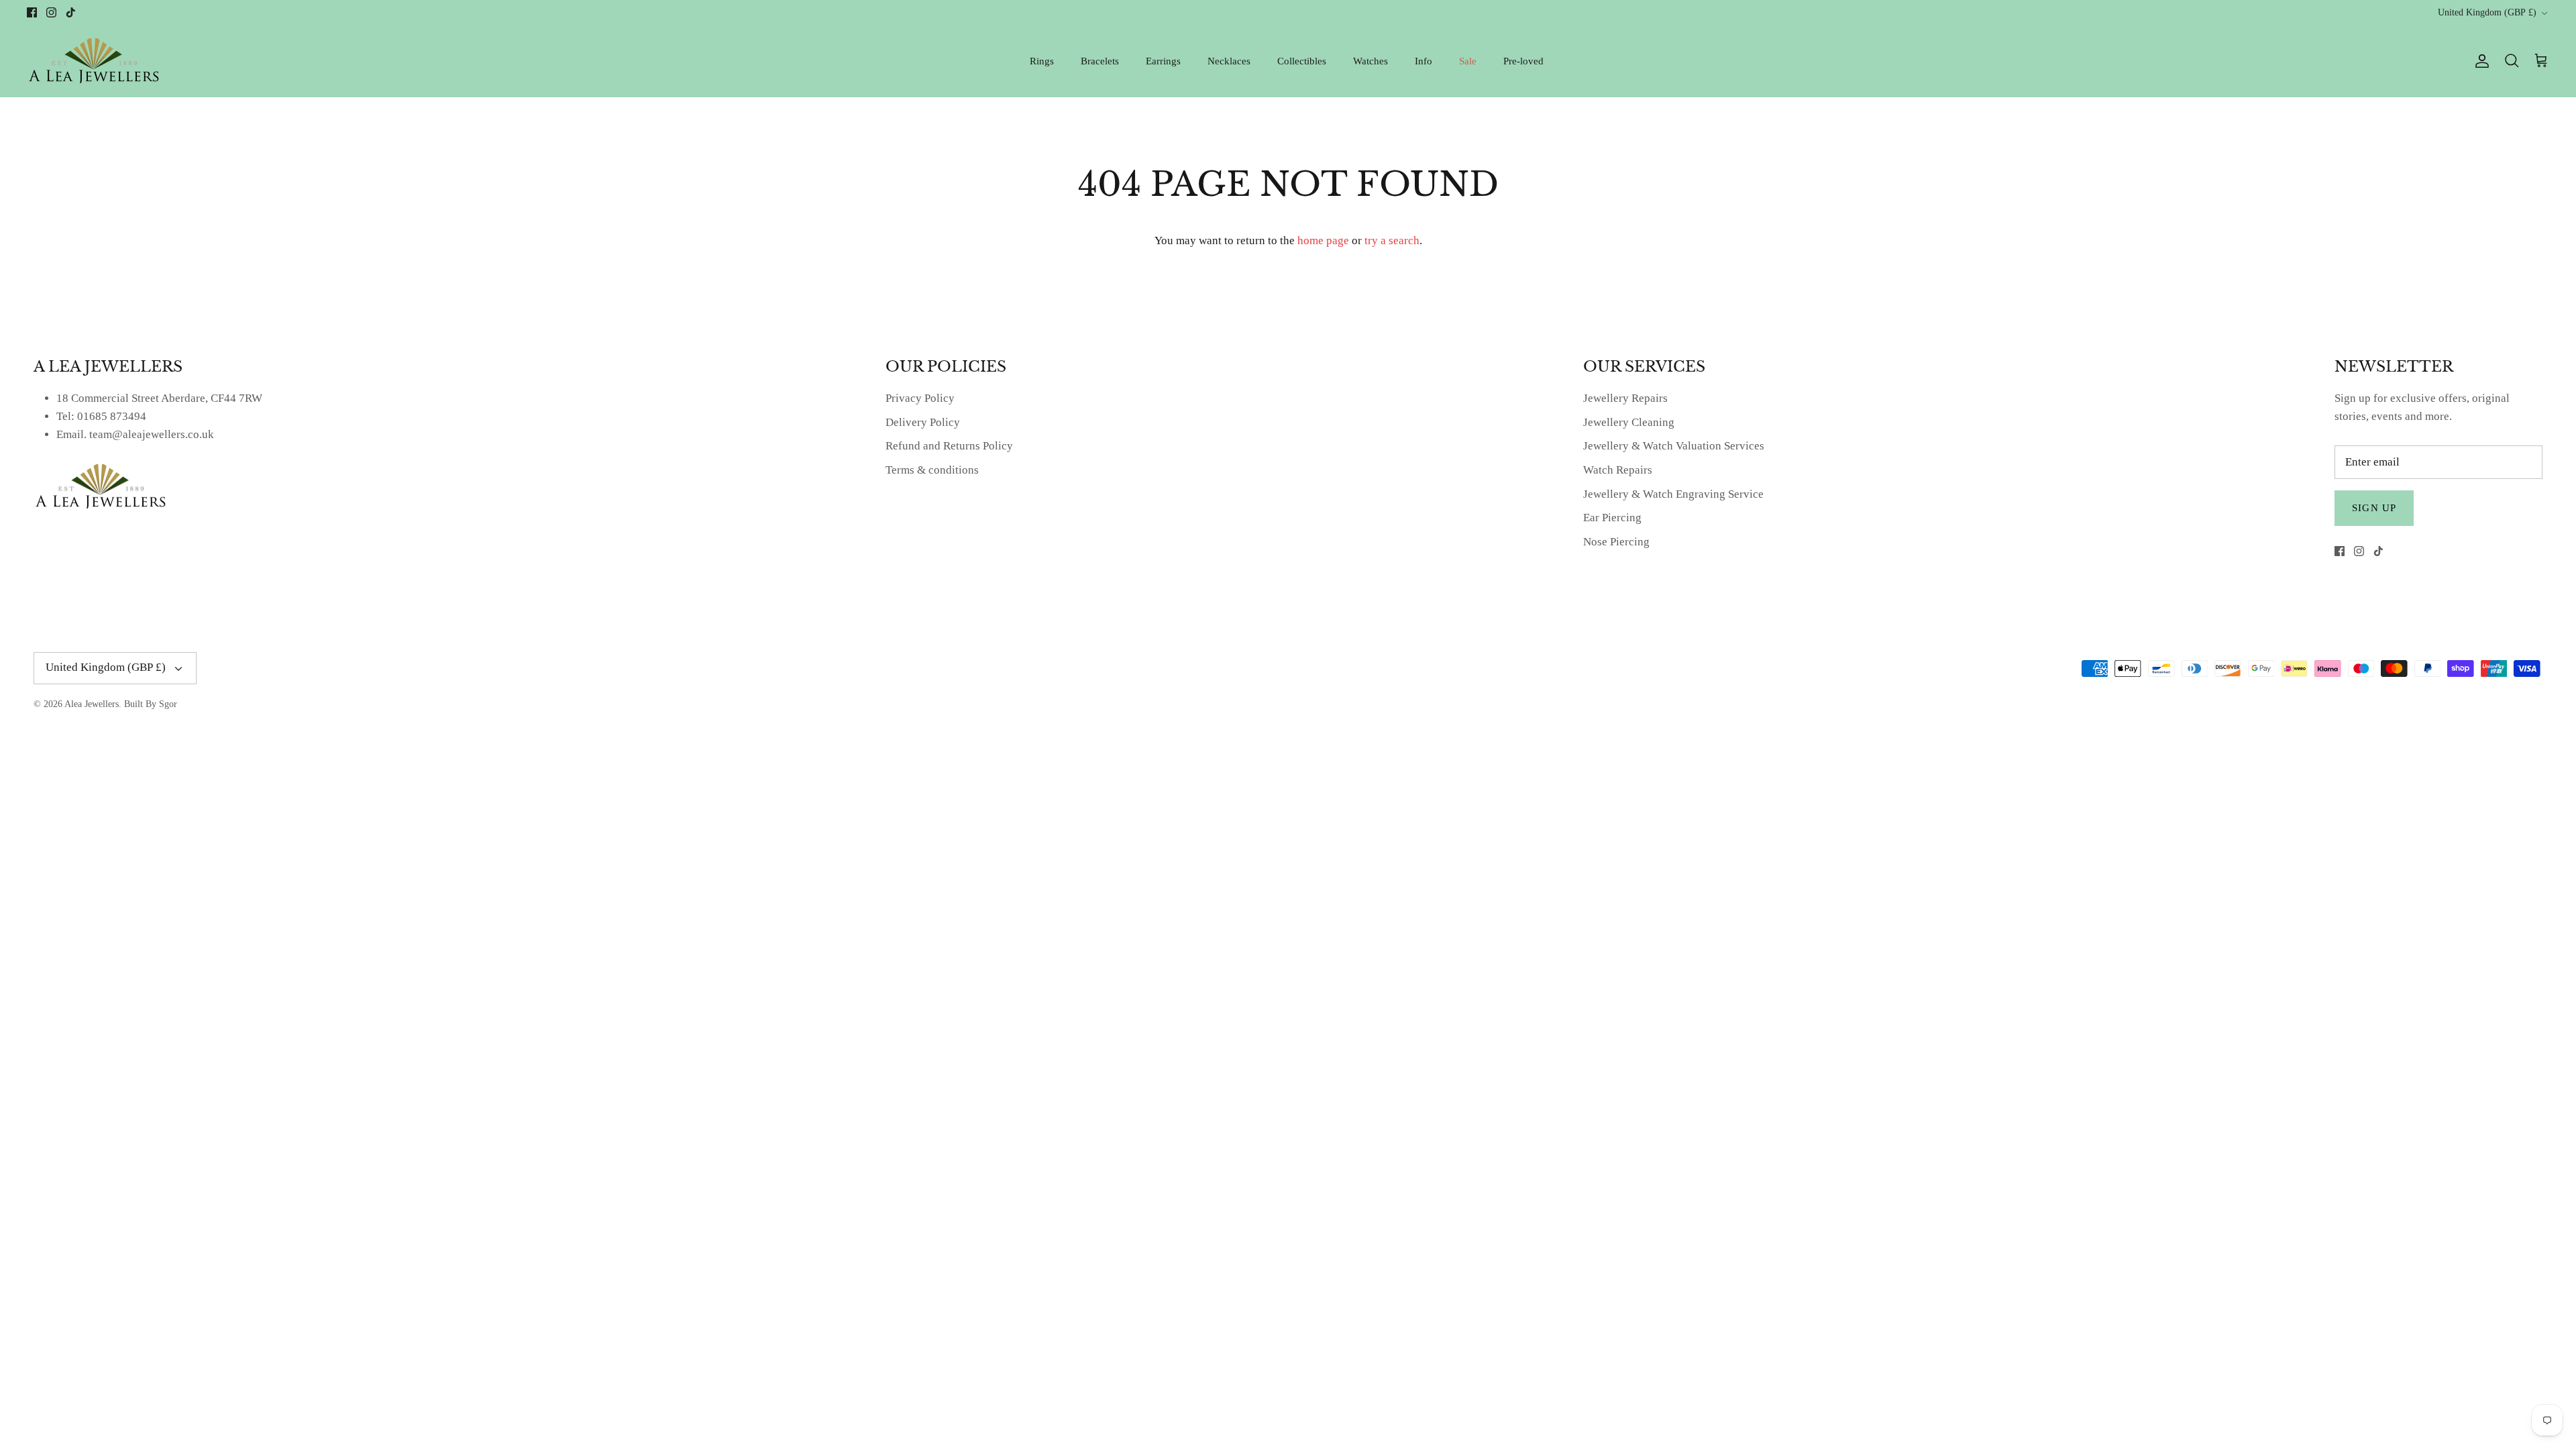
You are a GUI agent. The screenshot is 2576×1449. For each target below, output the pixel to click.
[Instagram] (51, 12)
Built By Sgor (151, 704)
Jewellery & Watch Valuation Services (1674, 446)
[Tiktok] (71, 12)
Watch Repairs (1618, 470)
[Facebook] (32, 12)
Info (1424, 61)
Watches (1371, 61)
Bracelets (1100, 61)
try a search (1392, 240)
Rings (1042, 61)
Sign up (2374, 508)
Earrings (1163, 61)
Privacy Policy (920, 398)
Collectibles (1302, 61)
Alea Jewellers (92, 704)
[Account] (2479, 61)
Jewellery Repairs (1625, 398)
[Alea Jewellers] (94, 61)
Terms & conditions (932, 470)
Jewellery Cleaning (1629, 422)
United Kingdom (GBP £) (2487, 12)
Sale (1468, 61)
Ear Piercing (1612, 518)
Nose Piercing (1616, 542)
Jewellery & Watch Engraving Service (1673, 494)
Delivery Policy (923, 422)
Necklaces (1229, 61)
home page (1323, 240)
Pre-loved (1523, 61)
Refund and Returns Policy (949, 446)
